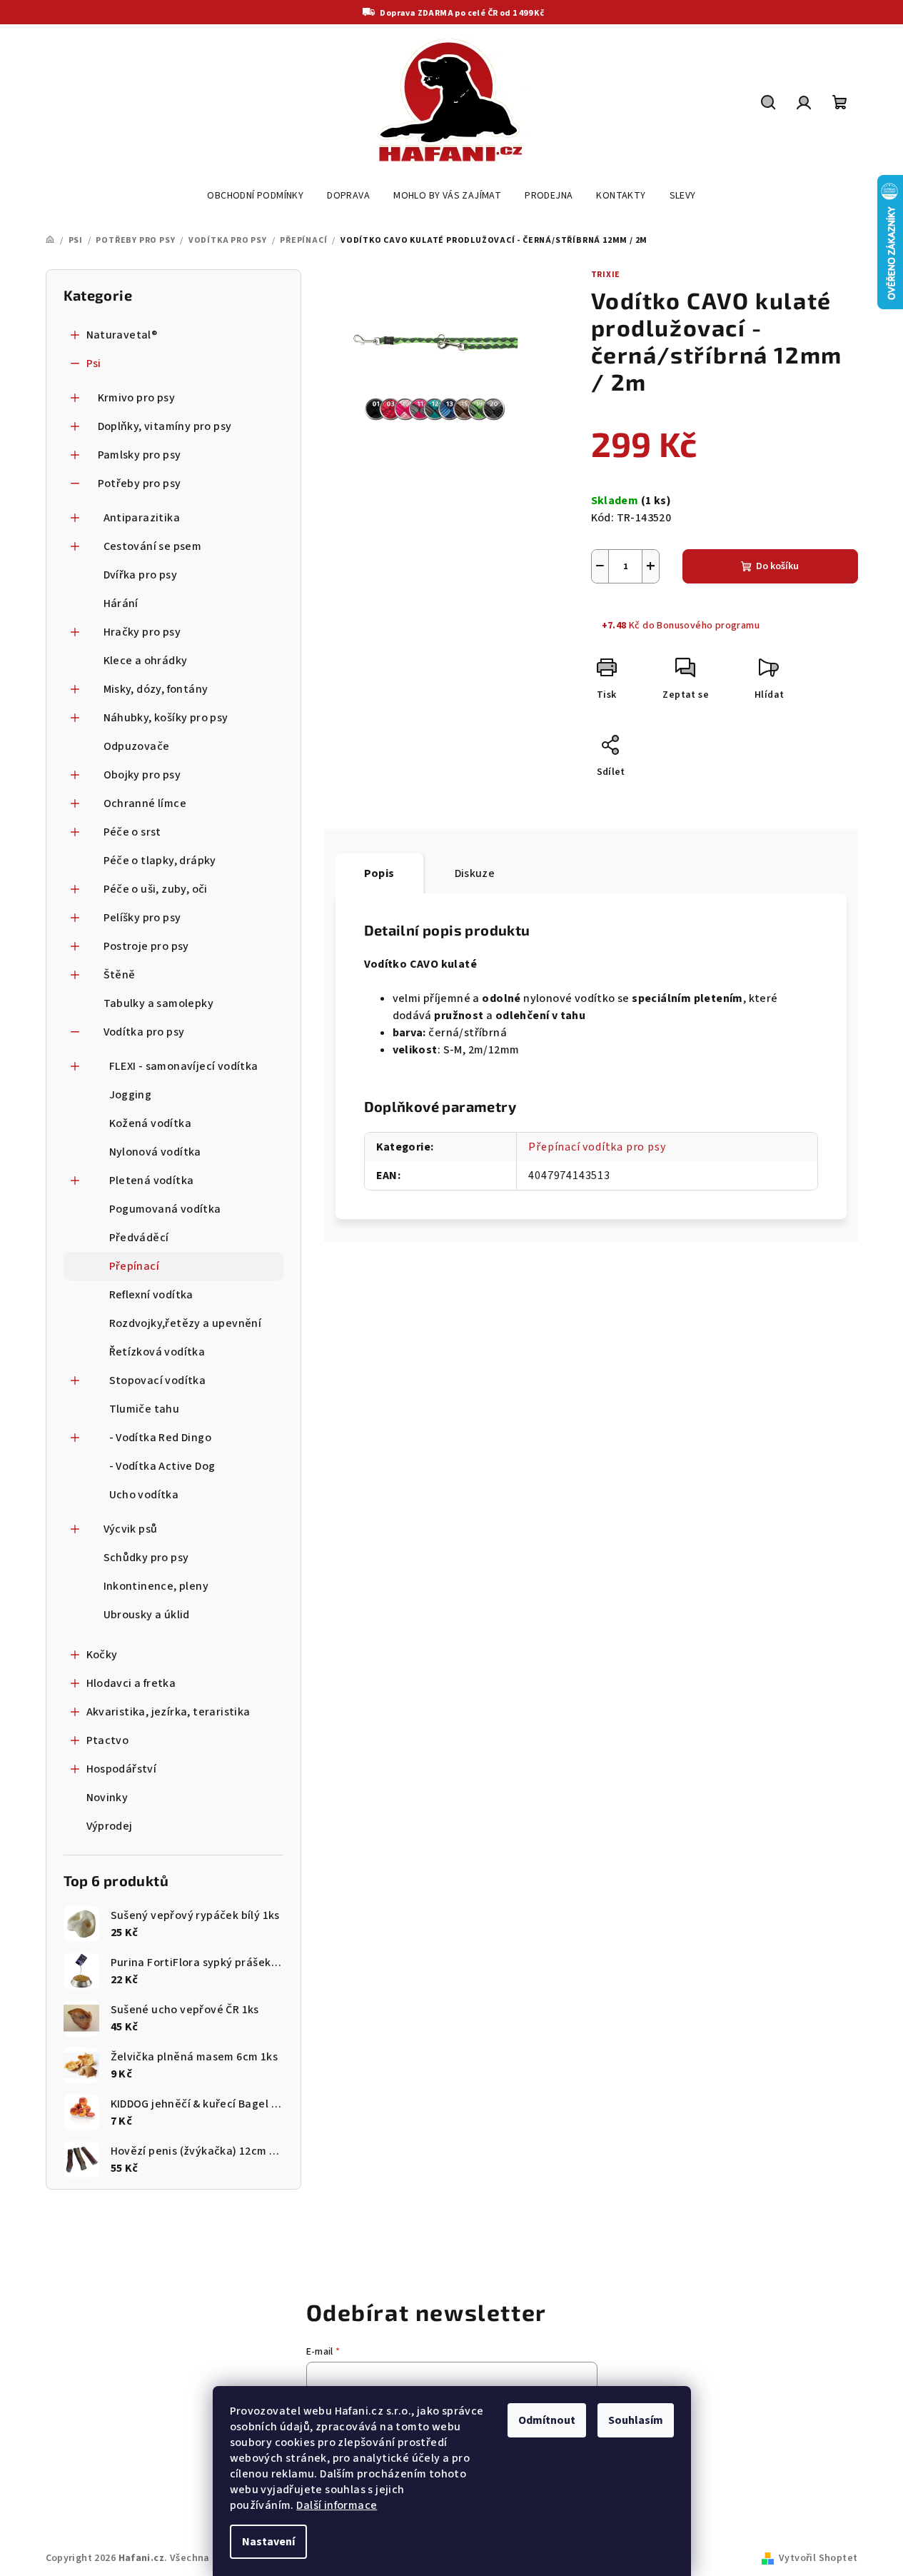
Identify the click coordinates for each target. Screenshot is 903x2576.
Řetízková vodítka (157, 1352)
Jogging (131, 1095)
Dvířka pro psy (141, 575)
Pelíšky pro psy (142, 918)
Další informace (337, 2505)
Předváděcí (139, 1238)
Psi (94, 364)
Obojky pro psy (142, 775)
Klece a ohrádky (146, 661)
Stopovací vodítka (158, 1380)
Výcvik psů (131, 1529)
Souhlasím (636, 2420)
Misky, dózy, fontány (156, 689)
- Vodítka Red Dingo (161, 1438)
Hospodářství (122, 1769)
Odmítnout (547, 2420)
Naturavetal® (122, 335)
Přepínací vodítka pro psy (597, 1147)
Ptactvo (108, 1740)
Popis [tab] (379, 873)
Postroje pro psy (146, 946)
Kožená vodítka (151, 1123)
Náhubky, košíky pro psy (166, 718)
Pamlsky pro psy (140, 455)
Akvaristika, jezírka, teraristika (168, 1712)
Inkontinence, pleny (156, 1586)
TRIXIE (606, 275)
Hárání (121, 603)
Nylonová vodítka (155, 1152)
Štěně (120, 975)
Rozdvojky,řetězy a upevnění (186, 1323)
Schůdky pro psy (146, 1558)
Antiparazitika (142, 518)
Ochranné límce (145, 803)
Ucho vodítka (144, 1495)
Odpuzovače (137, 746)
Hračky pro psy (142, 632)
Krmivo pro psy (137, 398)
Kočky (102, 1655)
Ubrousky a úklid (147, 1615)
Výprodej (110, 1826)
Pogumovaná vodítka (165, 1209)
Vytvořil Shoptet (818, 2558)
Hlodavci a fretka (131, 1683)
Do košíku (777, 566)
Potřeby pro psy (140, 483)
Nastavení (268, 2542)
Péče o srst (132, 832)
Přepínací (135, 1266)
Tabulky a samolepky (159, 1003)
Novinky (107, 1798)
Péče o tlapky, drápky (160, 861)
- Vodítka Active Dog (162, 1466)
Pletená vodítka (152, 1181)
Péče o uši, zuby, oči (156, 889)
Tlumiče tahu (145, 1409)
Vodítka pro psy (144, 1032)
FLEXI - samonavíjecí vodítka (184, 1066)
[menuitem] (255, 196)
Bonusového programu (708, 626)
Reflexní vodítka (151, 1295)
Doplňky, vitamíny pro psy (165, 426)
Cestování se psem (153, 546)
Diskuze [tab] (475, 873)
